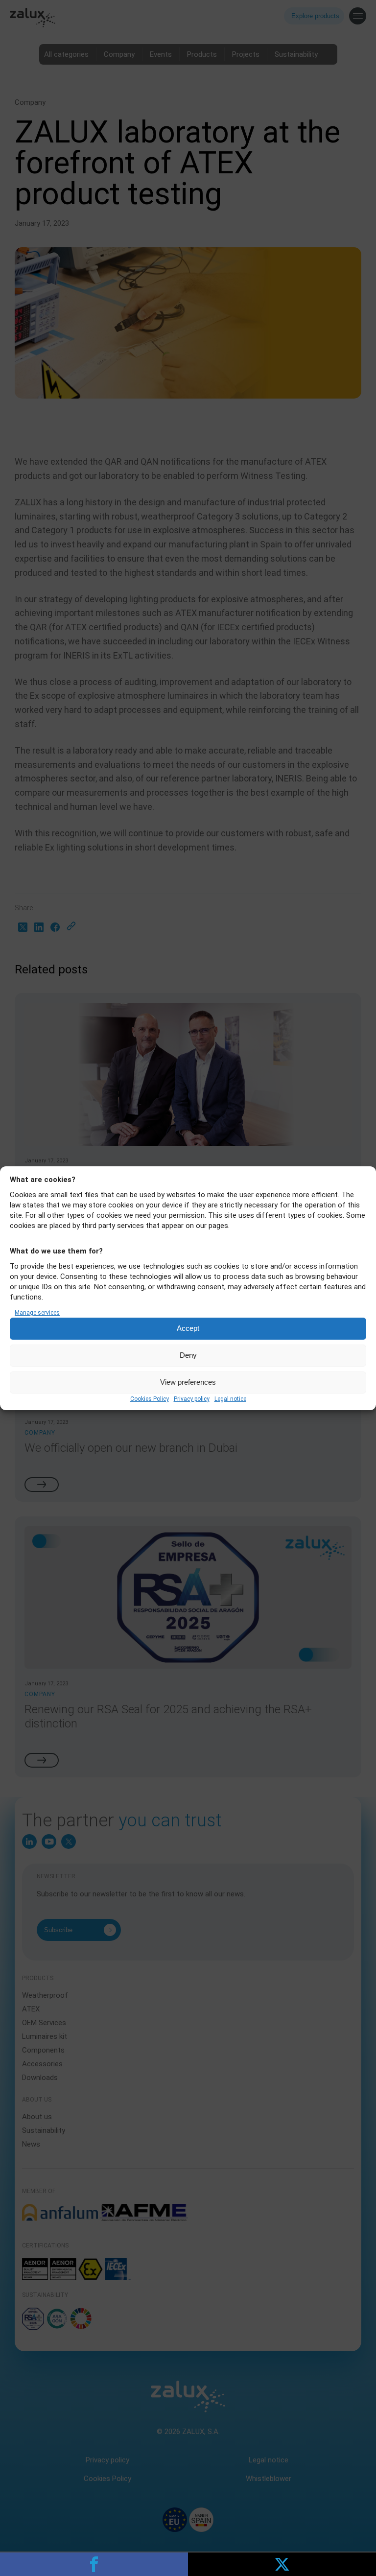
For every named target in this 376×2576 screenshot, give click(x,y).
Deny (188, 1355)
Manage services (37, 1313)
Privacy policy (192, 1399)
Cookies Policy (150, 1399)
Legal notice (230, 1399)
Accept (188, 1328)
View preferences (188, 1382)
